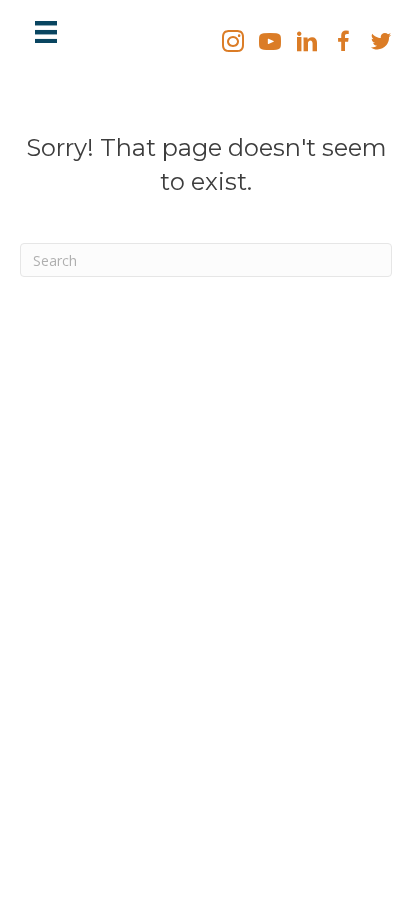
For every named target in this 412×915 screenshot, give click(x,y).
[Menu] (46, 31)
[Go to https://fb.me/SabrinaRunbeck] (344, 43)
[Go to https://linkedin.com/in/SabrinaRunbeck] (307, 43)
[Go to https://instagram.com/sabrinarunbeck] (233, 43)
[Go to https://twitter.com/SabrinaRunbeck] (381, 43)
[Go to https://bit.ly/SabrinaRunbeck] (270, 43)
